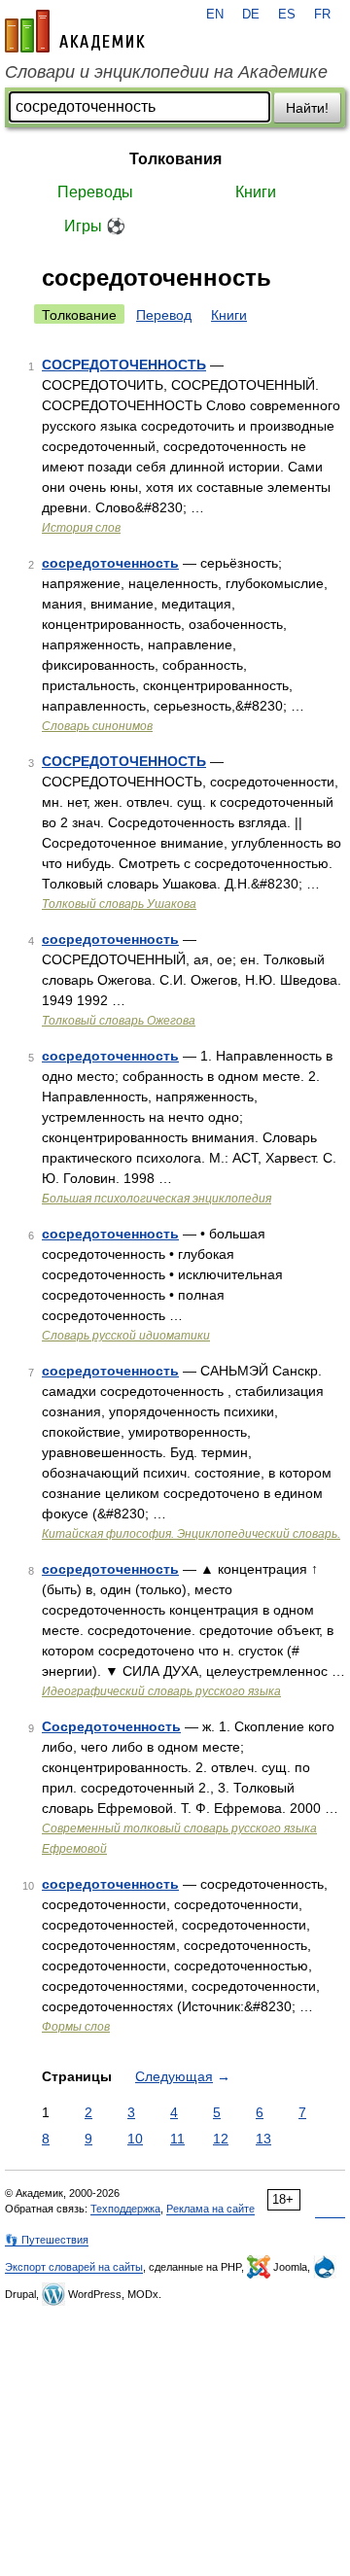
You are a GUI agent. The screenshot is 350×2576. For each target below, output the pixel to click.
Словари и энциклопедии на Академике (166, 72)
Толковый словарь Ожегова (119, 1021)
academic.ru (75, 31)
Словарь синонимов (97, 726)
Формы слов (76, 2027)
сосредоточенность (110, 563)
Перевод (164, 315)
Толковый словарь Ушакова (119, 904)
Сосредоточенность (111, 1726)
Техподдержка (125, 2209)
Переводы (95, 192)
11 (177, 2139)
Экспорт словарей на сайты (74, 2267)
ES (287, 15)
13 (263, 2139)
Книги (256, 192)
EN (215, 15)
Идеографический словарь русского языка (161, 1691)
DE (251, 15)
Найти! (307, 108)
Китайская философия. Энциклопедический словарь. (191, 1534)
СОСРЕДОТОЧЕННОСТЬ (124, 365)
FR (322, 15)
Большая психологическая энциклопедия (157, 1199)
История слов (81, 528)
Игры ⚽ (95, 226)
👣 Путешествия (47, 2240)
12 (221, 2139)
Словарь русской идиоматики (126, 1336)
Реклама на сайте (210, 2209)
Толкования (175, 159)
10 (135, 2139)
